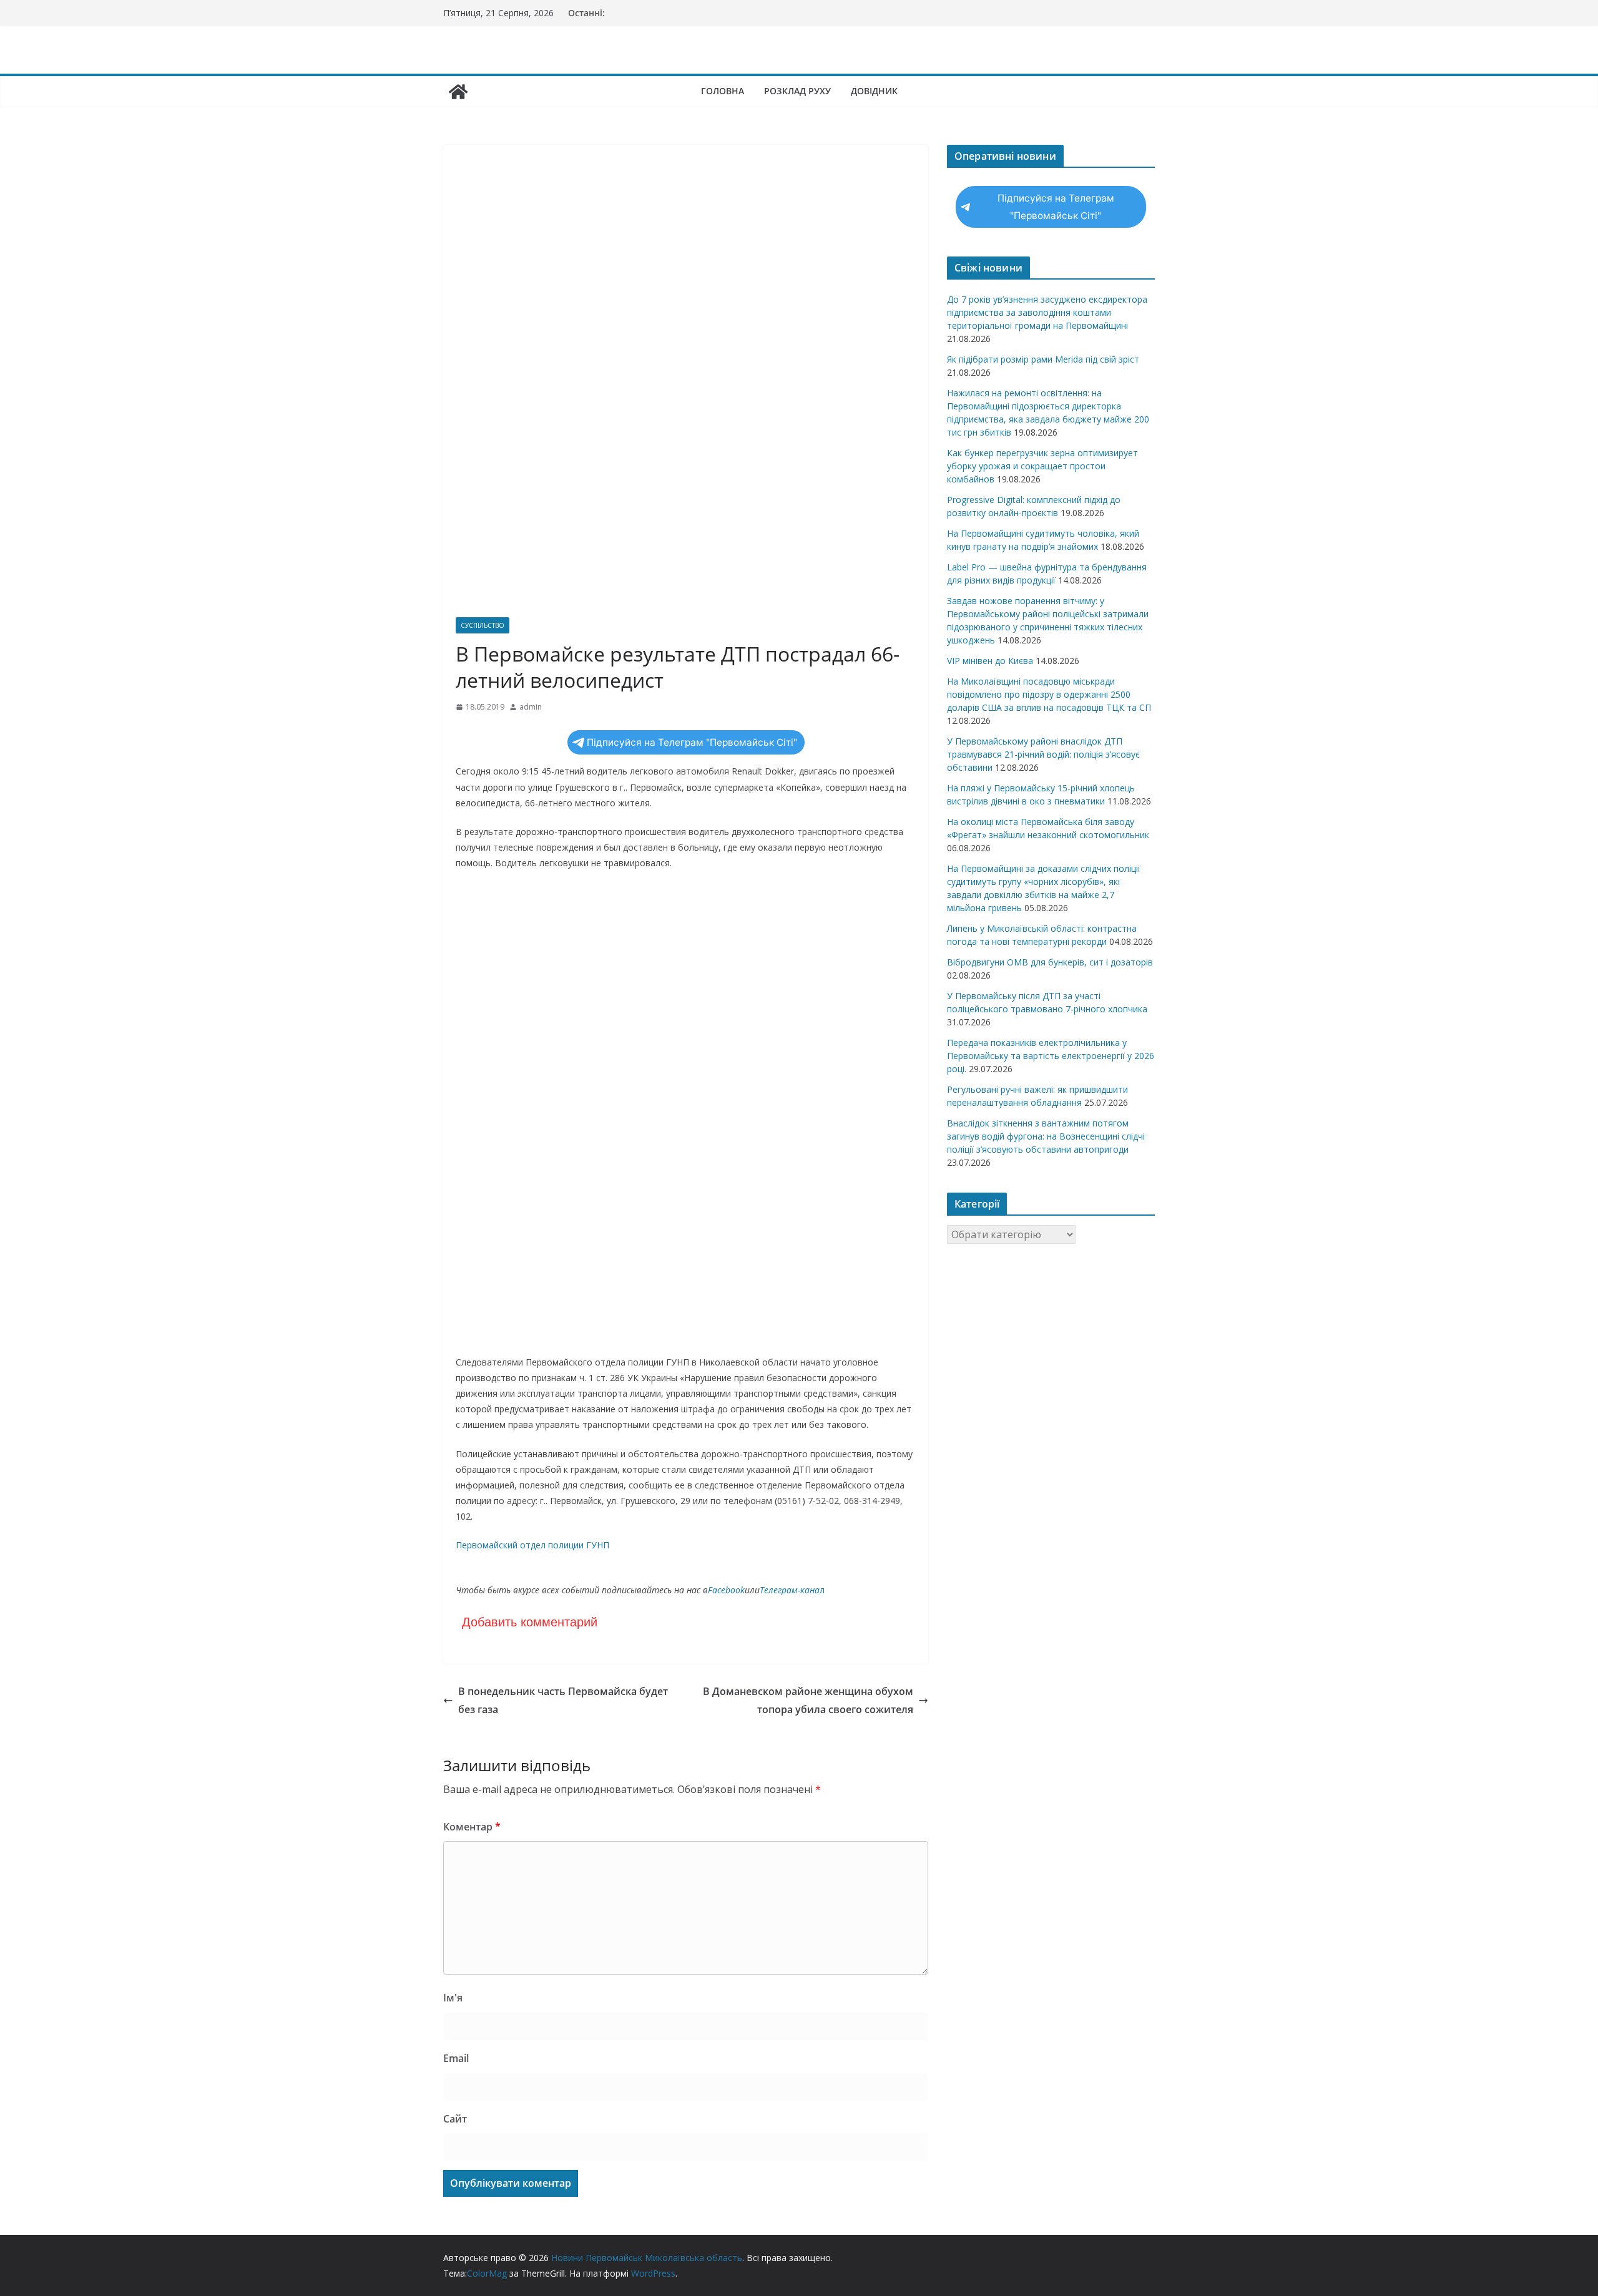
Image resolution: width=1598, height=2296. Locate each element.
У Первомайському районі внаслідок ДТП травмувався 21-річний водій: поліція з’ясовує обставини (1043, 754)
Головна (723, 91)
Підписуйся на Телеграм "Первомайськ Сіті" (692, 742)
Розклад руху (797, 91)
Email (456, 2058)
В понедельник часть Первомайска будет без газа (563, 1700)
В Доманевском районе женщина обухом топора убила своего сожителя (808, 1700)
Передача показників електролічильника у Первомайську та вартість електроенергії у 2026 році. (1051, 1056)
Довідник (874, 91)
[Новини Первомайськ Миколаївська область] (458, 92)
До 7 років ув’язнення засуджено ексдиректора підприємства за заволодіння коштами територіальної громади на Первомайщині (1047, 312)
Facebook (726, 1590)
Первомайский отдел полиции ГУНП (532, 1545)
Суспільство (483, 625)
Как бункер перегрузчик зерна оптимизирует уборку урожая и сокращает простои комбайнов (1042, 466)
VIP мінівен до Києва (990, 661)
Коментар (472, 1827)
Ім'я (453, 1998)
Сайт (455, 2119)
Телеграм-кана (790, 1590)
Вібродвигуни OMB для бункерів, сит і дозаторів (1050, 962)
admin (531, 707)
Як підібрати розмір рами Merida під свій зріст (1043, 359)
